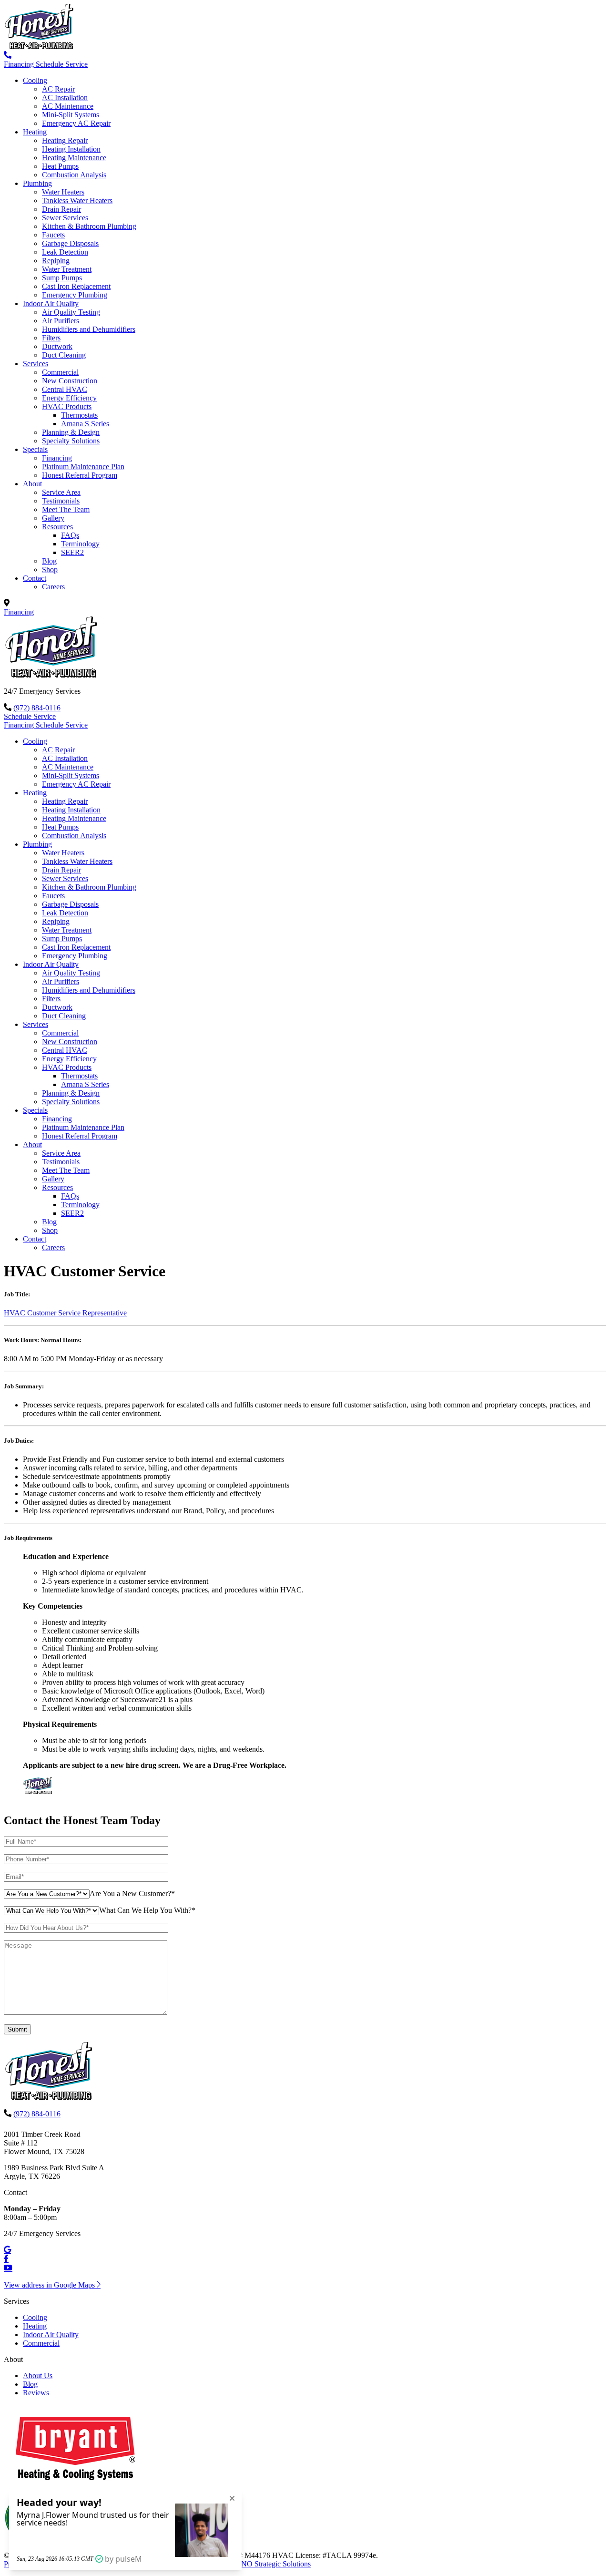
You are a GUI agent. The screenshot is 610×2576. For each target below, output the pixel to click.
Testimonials (61, 501)
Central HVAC (65, 389)
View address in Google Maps (50, 2285)
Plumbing (37, 183)
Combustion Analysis (74, 175)
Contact (35, 578)
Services (36, 364)
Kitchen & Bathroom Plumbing (89, 226)
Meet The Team (66, 509)
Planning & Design (71, 432)
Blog (49, 561)
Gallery (53, 518)
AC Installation (65, 97)
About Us (38, 2376)
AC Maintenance (68, 106)
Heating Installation (71, 149)
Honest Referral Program (80, 475)
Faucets (53, 235)
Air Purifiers (61, 321)
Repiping (56, 261)
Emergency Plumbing (75, 295)
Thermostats (79, 415)
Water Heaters (63, 192)
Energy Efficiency (69, 398)
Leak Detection (65, 252)
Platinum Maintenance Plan (83, 467)
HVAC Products (67, 406)
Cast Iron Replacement (76, 286)
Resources (57, 527)
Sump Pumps (62, 278)
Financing (57, 458)
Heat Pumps (60, 166)
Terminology (80, 544)
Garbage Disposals (70, 243)
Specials (35, 449)
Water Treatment (67, 269)
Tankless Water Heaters (77, 200)
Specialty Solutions (71, 441)
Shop (50, 570)
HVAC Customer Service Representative (65, 1313)
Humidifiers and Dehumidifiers (89, 329)
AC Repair (58, 89)
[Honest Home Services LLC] (41, 46)
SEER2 (72, 552)
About (32, 484)
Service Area (61, 492)
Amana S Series (85, 424)
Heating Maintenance (74, 158)
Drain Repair (61, 209)
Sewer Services (65, 218)
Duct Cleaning (64, 355)
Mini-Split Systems (71, 115)
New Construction (70, 381)
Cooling (35, 80)
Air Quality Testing (71, 312)
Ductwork (57, 346)
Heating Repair (65, 140)
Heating (35, 132)
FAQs (70, 535)
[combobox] (132, 1894)
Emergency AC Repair (76, 123)
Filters (51, 338)
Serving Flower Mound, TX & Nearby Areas (80, 603)
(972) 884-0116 (37, 708)
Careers (53, 587)
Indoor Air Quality (51, 303)
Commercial (60, 372)
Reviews (36, 2393)
